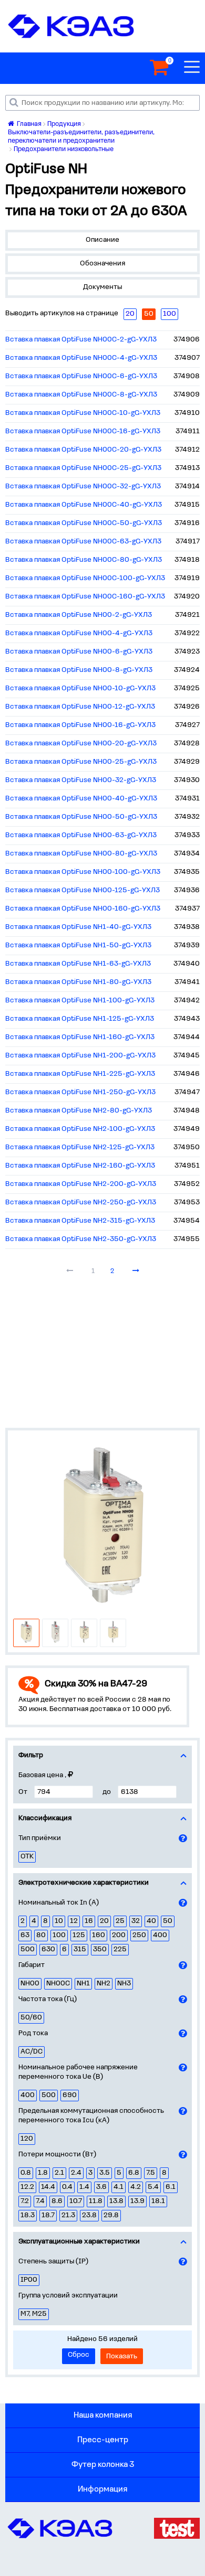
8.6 (57, 2201)
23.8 (89, 2215)
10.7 (76, 2201)
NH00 (30, 1984)
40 (151, 1921)
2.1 (59, 2173)
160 (99, 1935)
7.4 (40, 2201)
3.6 (101, 2187)
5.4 (153, 2187)
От (23, 1792)
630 (48, 1949)
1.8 (43, 2173)
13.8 (116, 2201)
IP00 (29, 2280)
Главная (28, 124)
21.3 (68, 2215)
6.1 (171, 2187)
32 (136, 1921)
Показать (122, 2356)
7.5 (151, 2173)
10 (59, 1921)
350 (100, 1949)
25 (120, 1921)
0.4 (67, 2187)
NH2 (104, 1984)
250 (139, 1935)
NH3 (124, 1984)
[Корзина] (159, 68)
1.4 (84, 2187)
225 (120, 1949)
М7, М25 (34, 2314)
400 (160, 1935)
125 (79, 1935)
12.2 (27, 2187)
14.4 (48, 2187)
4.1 (119, 2187)
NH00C (58, 1984)
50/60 (31, 2018)
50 (168, 1921)
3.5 (105, 2173)
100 (59, 1935)
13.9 (137, 2201)
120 (27, 2139)
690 (70, 2095)
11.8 (96, 2201)
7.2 (25, 2201)
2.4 (76, 2173)
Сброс (79, 2355)
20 (104, 1921)
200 (119, 1935)
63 (25, 1935)
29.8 (111, 2215)
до (107, 1792)
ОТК (27, 1857)
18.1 (158, 2201)
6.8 (134, 2173)
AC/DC (32, 2052)
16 (89, 1921)
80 (41, 1935)
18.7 (48, 2215)
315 (80, 1949)
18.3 (28, 2215)
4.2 (136, 2187)
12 (74, 1921)
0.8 (26, 2173)
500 (28, 1949)
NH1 (83, 1984)
